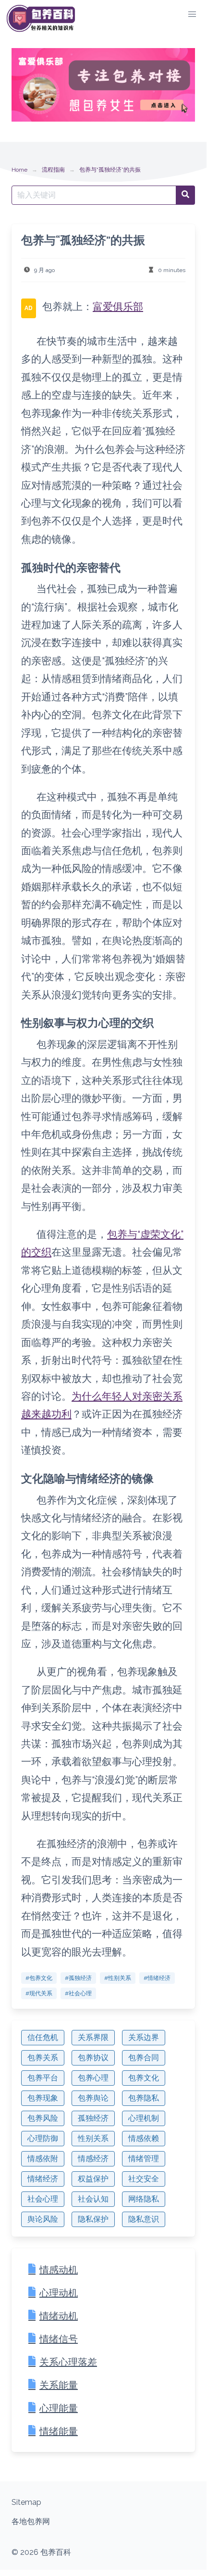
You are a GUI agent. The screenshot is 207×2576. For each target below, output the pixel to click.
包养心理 (93, 2078)
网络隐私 (144, 2199)
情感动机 (59, 2270)
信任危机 (43, 2037)
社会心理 (43, 2199)
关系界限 (93, 2037)
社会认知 (93, 2199)
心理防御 (43, 2138)
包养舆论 (93, 2098)
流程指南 (53, 170)
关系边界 (144, 2037)
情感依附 (43, 2159)
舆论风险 (43, 2219)
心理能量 (59, 2408)
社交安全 (144, 2179)
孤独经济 (93, 2118)
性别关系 (93, 2138)
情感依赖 (144, 2138)
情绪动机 (59, 2316)
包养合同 (144, 2058)
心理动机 (59, 2293)
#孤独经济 (78, 1978)
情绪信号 (59, 2339)
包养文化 (144, 2078)
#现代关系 (39, 1993)
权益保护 (93, 2179)
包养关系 (43, 2058)
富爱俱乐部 (118, 306)
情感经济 (93, 2159)
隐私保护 (93, 2219)
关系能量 (59, 2385)
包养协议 (93, 2058)
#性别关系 (118, 1978)
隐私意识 (144, 2219)
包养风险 (43, 2118)
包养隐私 (144, 2098)
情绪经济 (43, 2179)
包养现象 (43, 2098)
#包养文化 (39, 1978)
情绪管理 (144, 2159)
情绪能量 (59, 2431)
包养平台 (43, 2078)
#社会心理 (78, 1993)
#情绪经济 (157, 1978)
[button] (192, 14)
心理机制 (144, 2118)
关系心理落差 (68, 2362)
